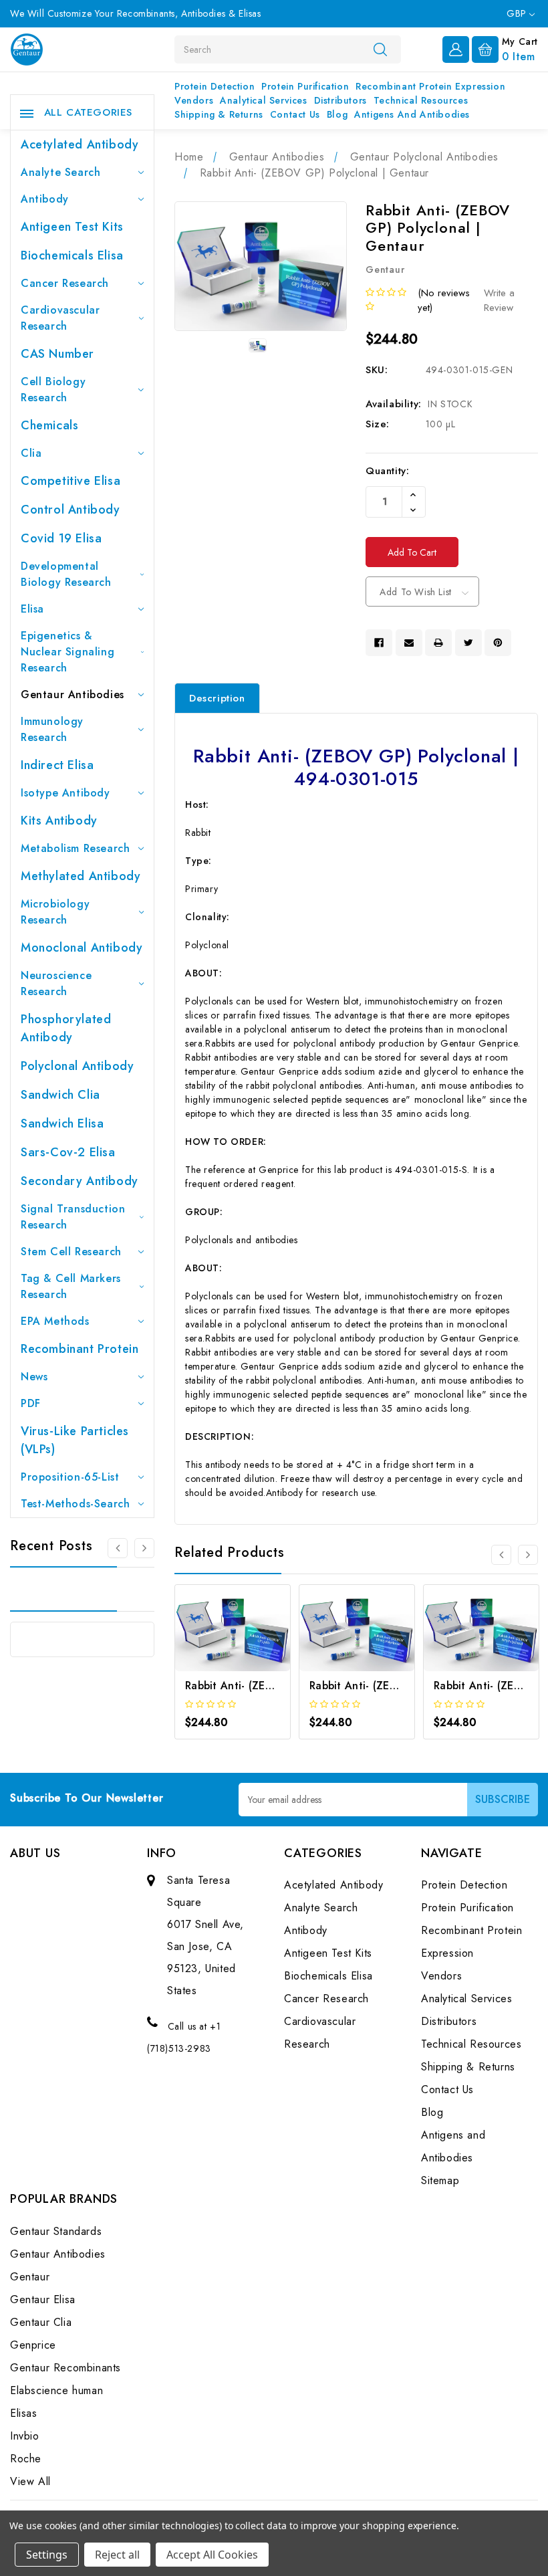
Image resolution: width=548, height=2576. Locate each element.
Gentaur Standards (56, 2231)
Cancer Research (65, 283)
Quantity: (387, 471)
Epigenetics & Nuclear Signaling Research (67, 652)
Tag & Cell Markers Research (71, 1286)
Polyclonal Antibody (77, 1066)
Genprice (33, 2345)
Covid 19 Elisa (61, 538)
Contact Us (295, 114)
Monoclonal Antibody (82, 948)
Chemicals (49, 425)
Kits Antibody (59, 821)
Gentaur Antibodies (73, 694)
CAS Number (57, 354)
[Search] (380, 49)
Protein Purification (305, 86)
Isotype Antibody (65, 793)
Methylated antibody (81, 876)
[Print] (438, 643)
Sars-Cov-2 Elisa (68, 1152)
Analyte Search (60, 172)
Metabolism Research (75, 848)
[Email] (409, 643)
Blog (337, 114)
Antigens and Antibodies (412, 114)
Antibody (45, 199)
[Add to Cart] (215, 1651)
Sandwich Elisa (62, 1123)
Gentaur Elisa (43, 2299)
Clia (31, 453)
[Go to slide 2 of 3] (144, 1548)
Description (217, 698)
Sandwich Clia (60, 1095)
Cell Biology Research (53, 390)
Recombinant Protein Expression (430, 86)
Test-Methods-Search (75, 1504)
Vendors (194, 100)
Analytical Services (263, 100)
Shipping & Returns (219, 114)
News (34, 1377)
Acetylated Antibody (80, 144)
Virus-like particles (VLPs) (75, 1440)
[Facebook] (379, 643)
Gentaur (30, 2277)
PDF (31, 1403)
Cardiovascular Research (60, 318)
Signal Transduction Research (73, 1217)
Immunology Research (52, 729)
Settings (47, 2555)
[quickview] (250, 1651)
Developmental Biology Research (66, 574)
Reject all (117, 2555)
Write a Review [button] (499, 301)
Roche (26, 2459)
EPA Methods (55, 1321)
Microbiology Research (55, 912)
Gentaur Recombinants (65, 2368)
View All (30, 2481)
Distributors (340, 100)
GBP (518, 13)
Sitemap (440, 2180)
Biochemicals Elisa (72, 255)
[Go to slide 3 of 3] (118, 1548)
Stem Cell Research (71, 1252)
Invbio (25, 2436)
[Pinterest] (498, 643)
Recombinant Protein (80, 1349)
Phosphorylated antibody (66, 1028)
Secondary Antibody (80, 1181)
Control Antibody (71, 510)
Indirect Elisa (57, 765)
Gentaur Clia (41, 2322)
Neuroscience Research (56, 983)
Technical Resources (421, 100)
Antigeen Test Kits (72, 227)
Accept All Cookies (212, 2555)
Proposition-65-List (70, 1477)
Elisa (32, 609)
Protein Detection (215, 86)
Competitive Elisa (71, 481)
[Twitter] (468, 643)
